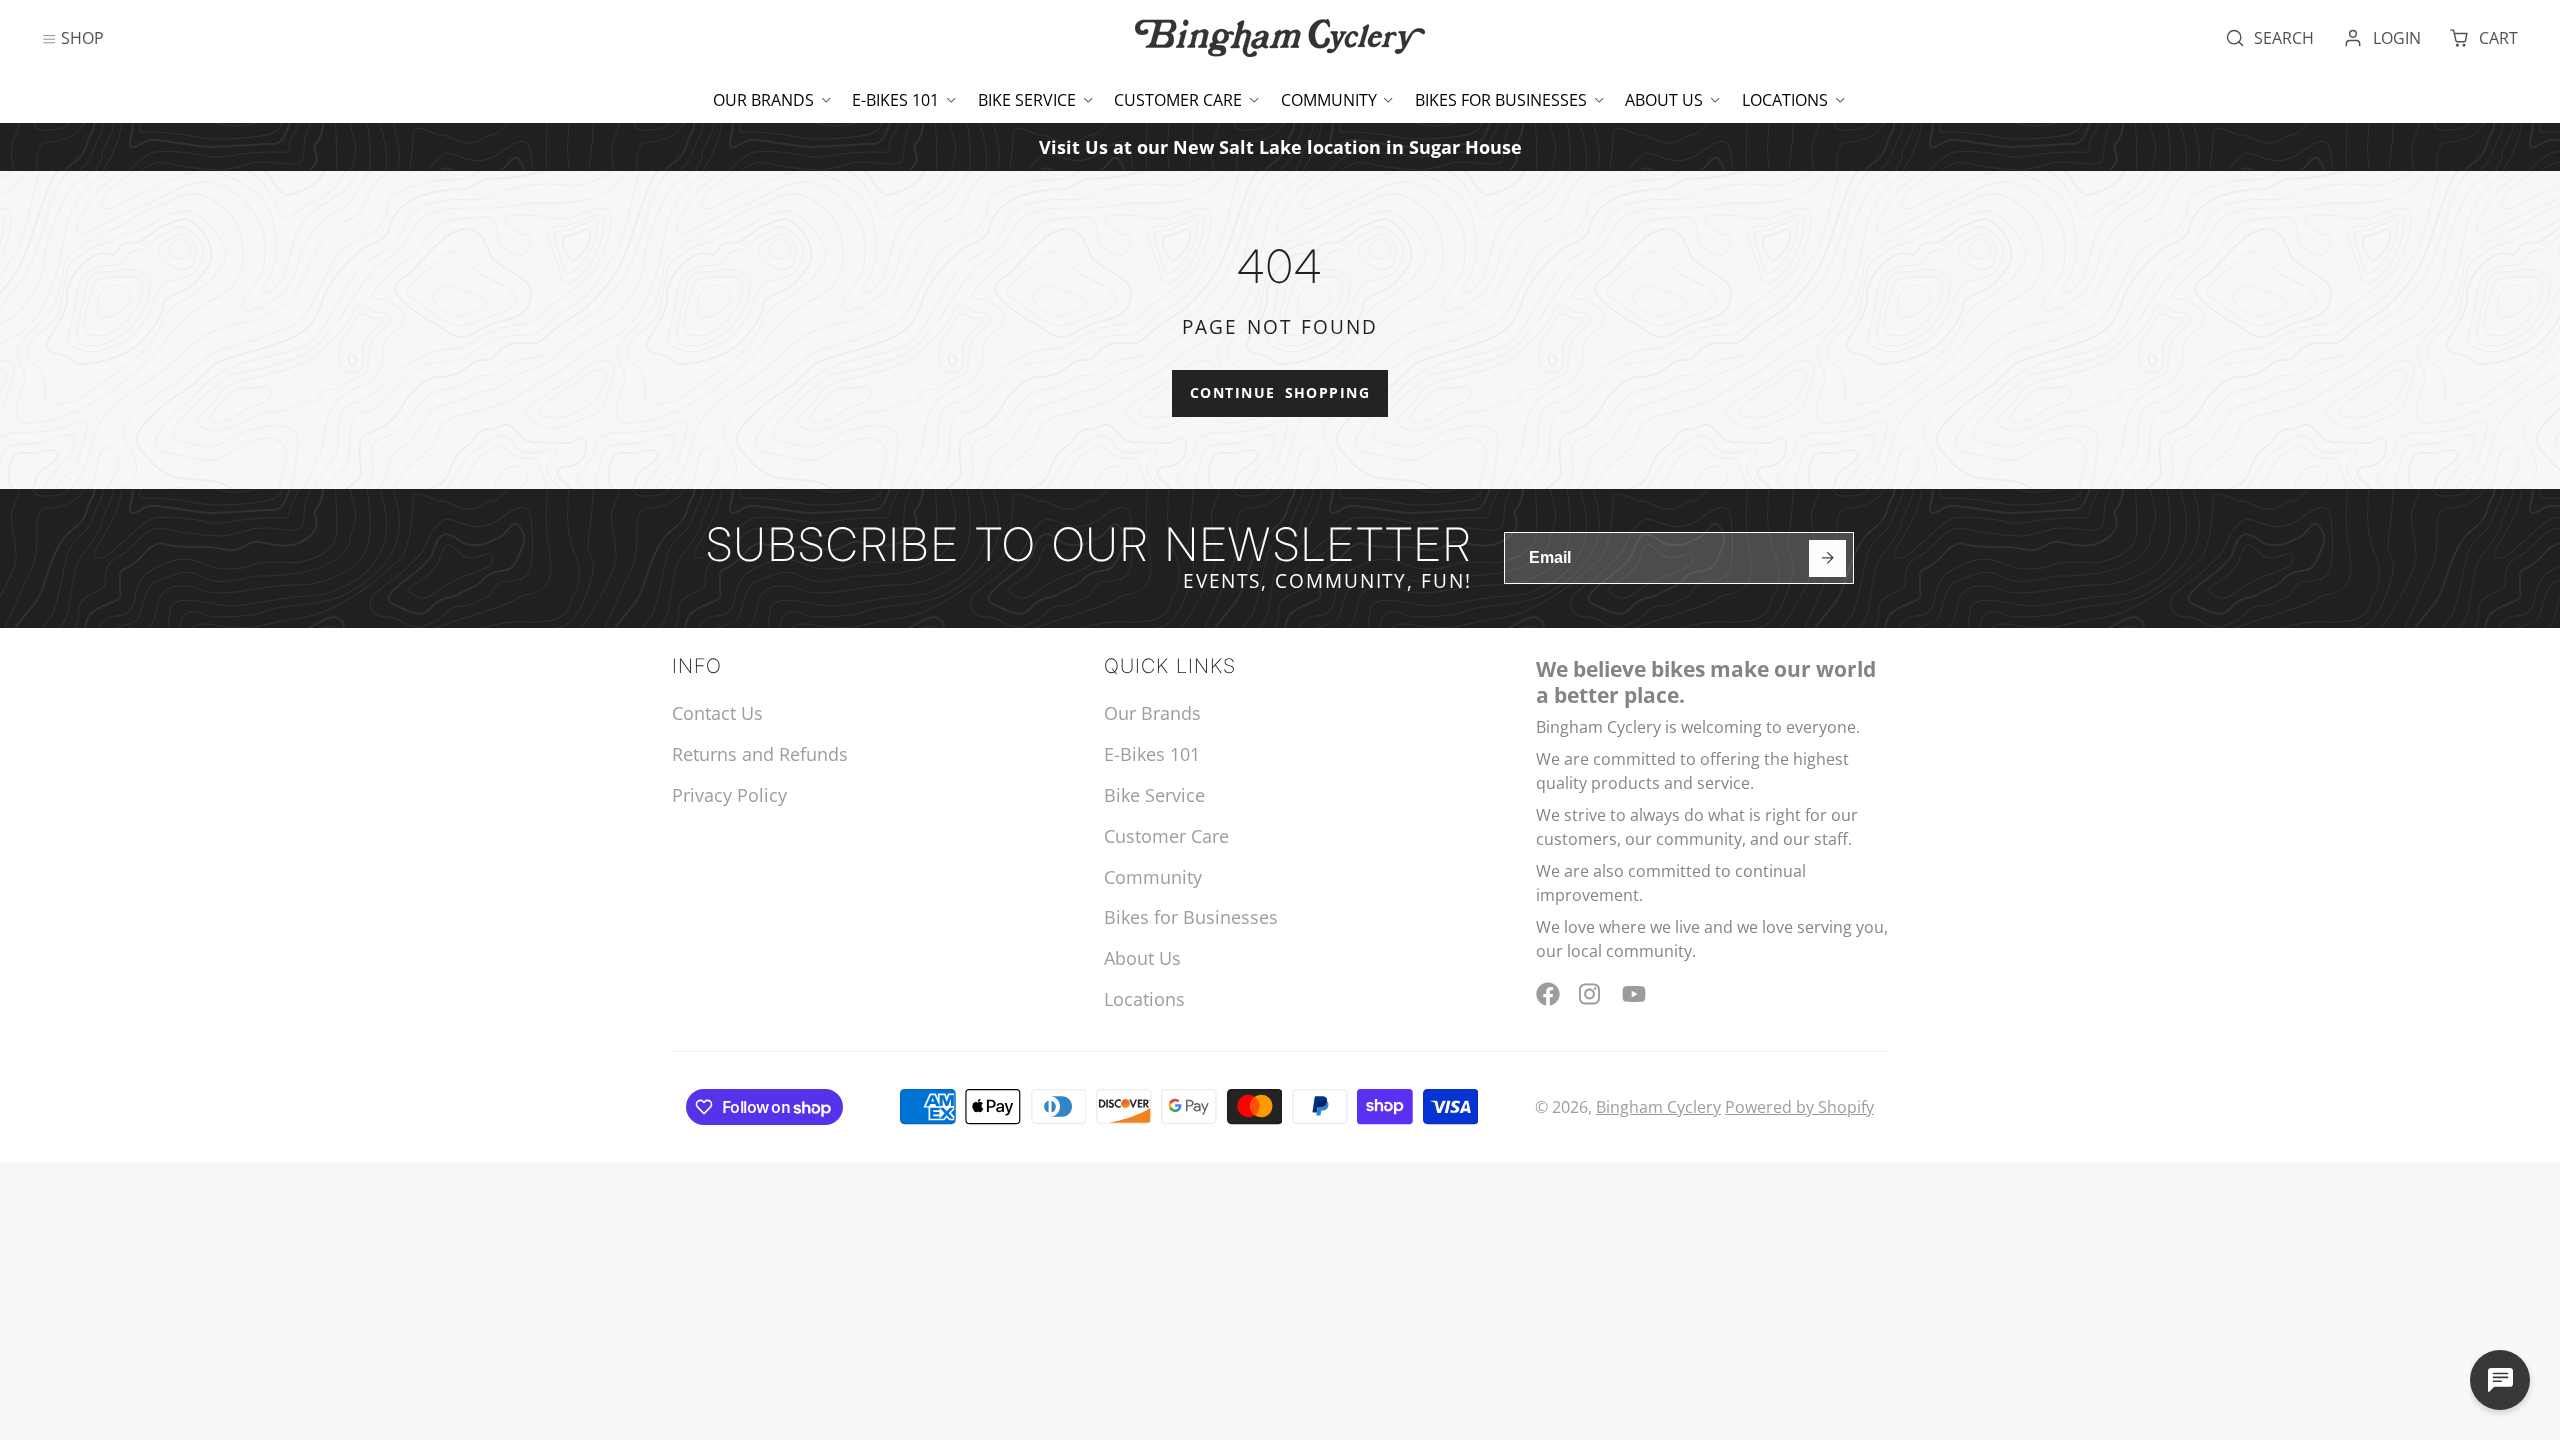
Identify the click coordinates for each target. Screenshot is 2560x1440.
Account (2382, 38)
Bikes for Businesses (1501, 100)
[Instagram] (1591, 994)
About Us (1664, 100)
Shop (82, 38)
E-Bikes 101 (895, 100)
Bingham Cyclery (1658, 1107)
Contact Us (717, 713)
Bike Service (1027, 100)
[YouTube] (1634, 994)
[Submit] (1827, 558)
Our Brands (763, 100)
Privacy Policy (729, 795)
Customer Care (1178, 100)
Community (1329, 100)
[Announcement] (1280, 146)
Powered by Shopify (1799, 1107)
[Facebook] (1548, 994)
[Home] (1280, 38)
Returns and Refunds (760, 754)
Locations (1785, 100)
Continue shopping (1280, 392)
